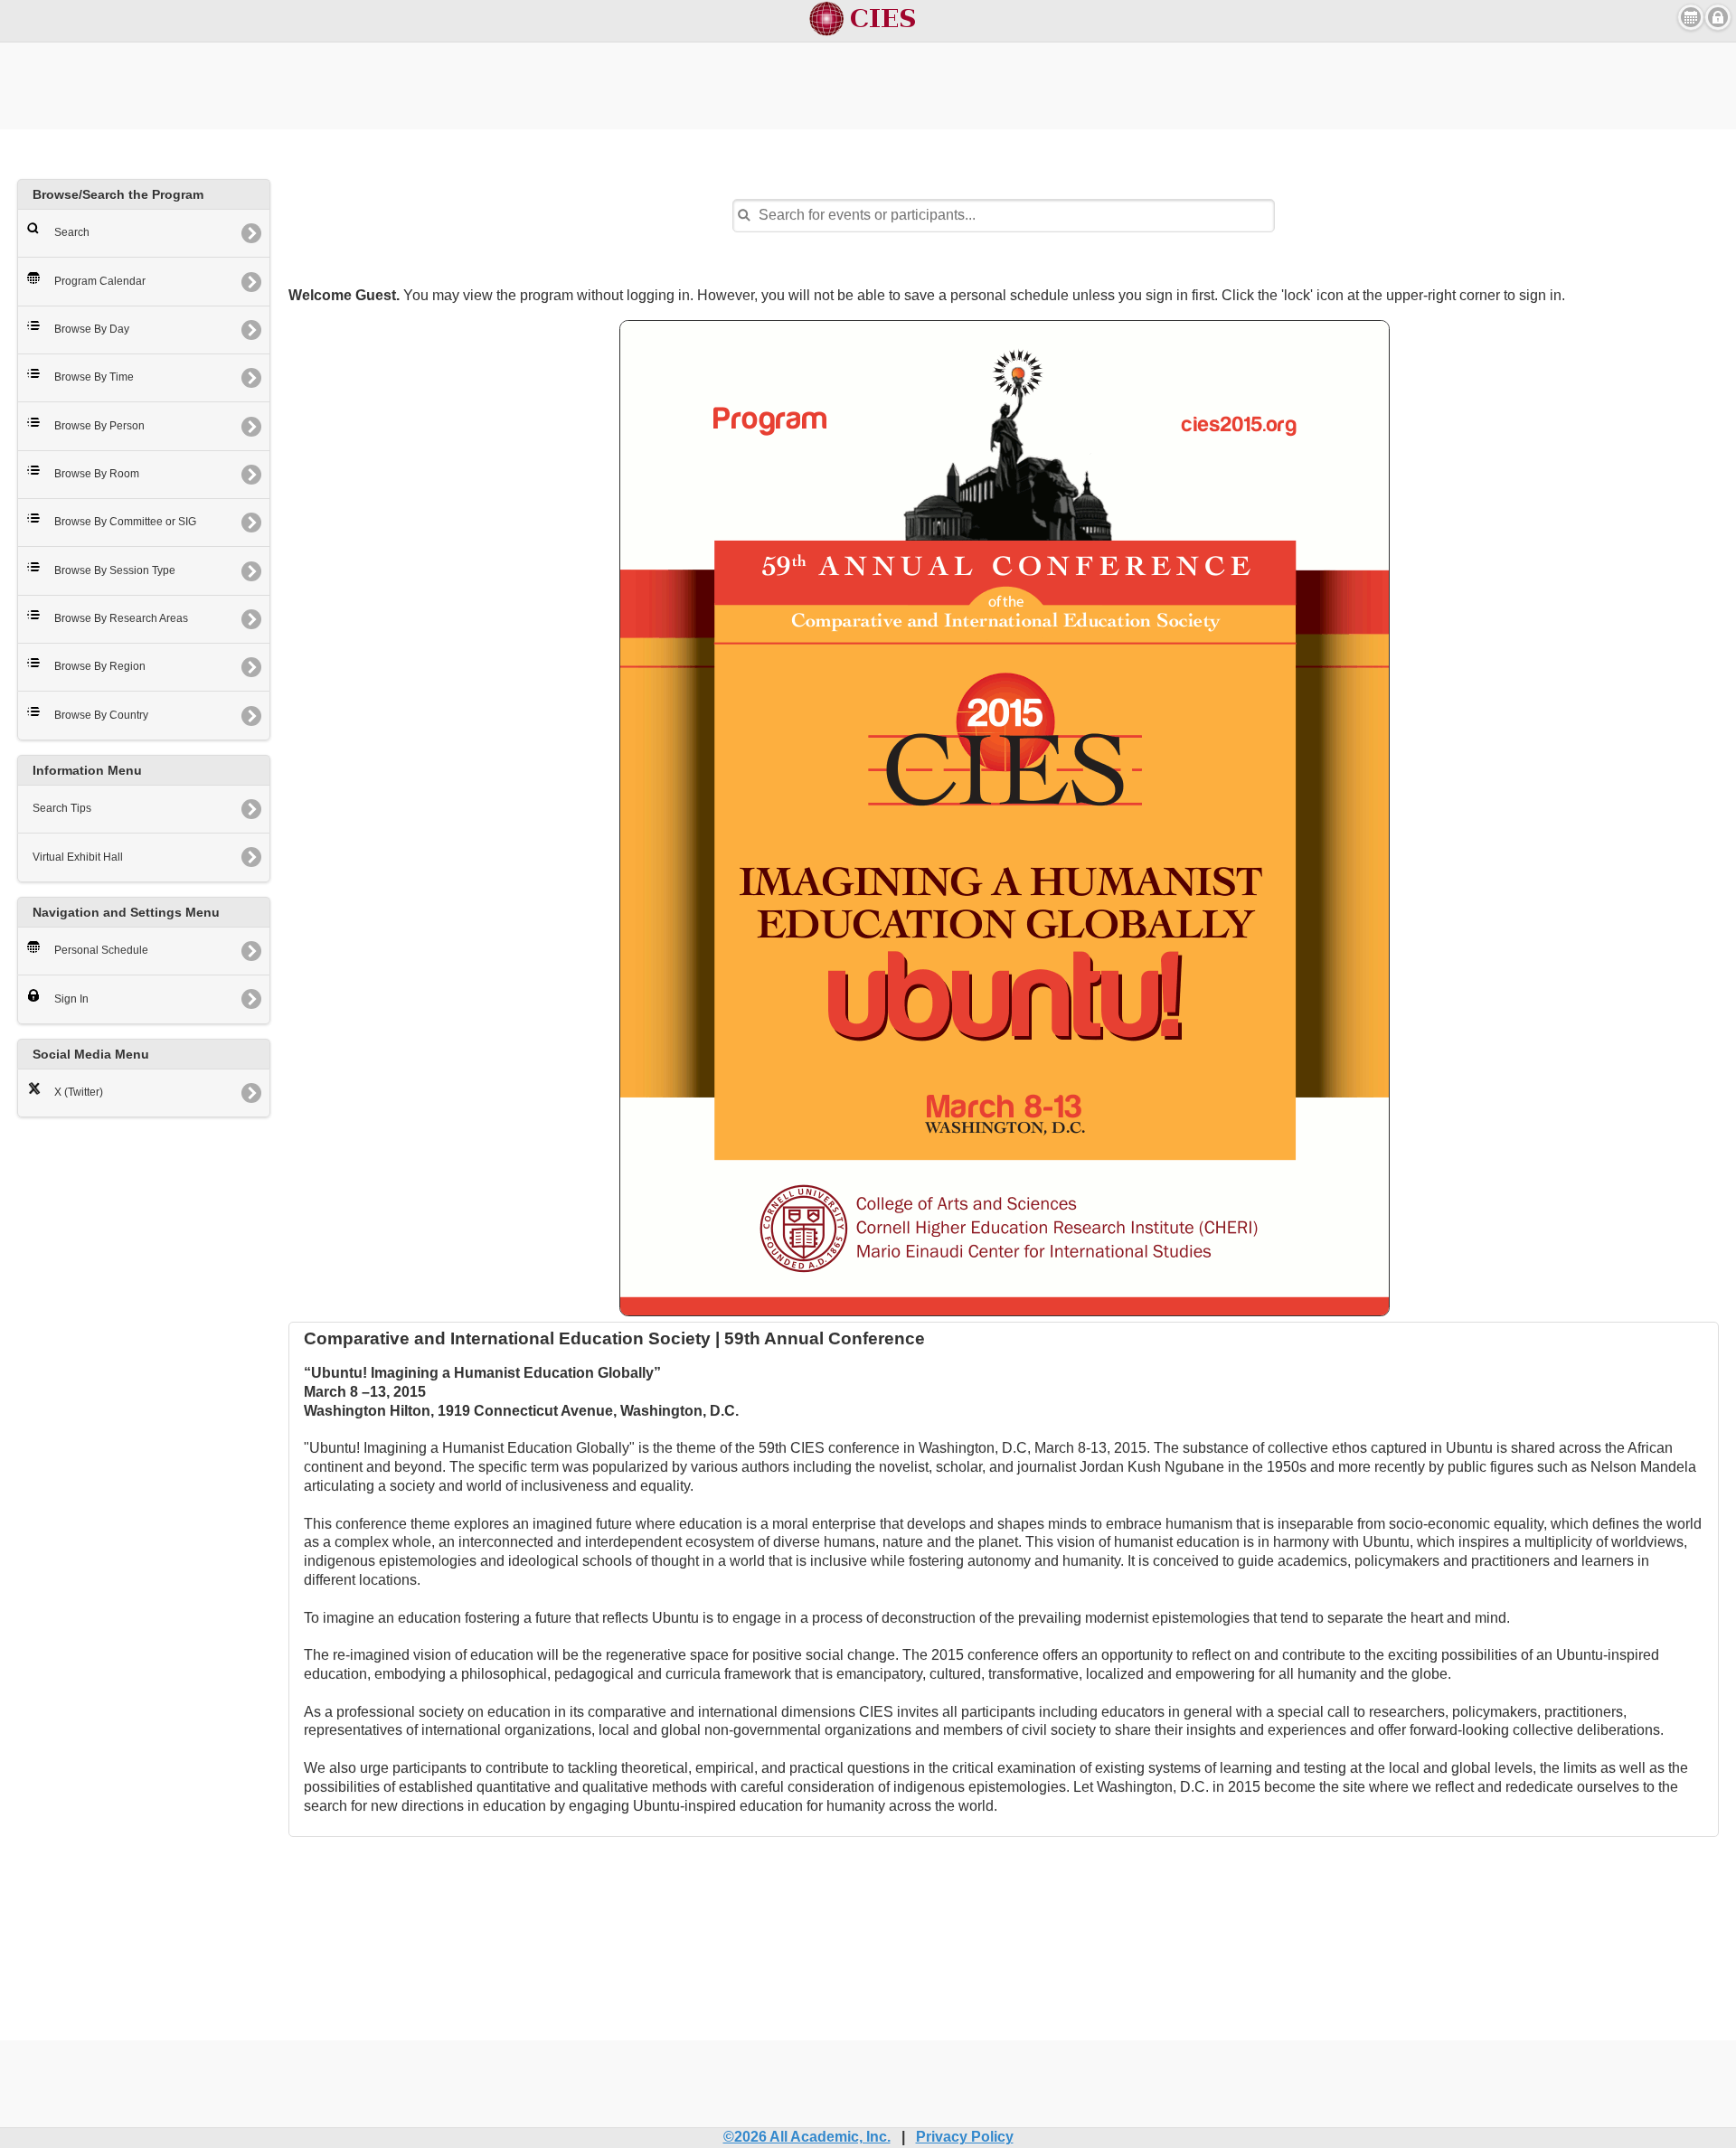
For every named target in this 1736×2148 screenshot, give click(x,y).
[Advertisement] (868, 83)
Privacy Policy (965, 2137)
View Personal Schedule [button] (1691, 17)
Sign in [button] (1718, 17)
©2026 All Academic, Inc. (807, 2137)
